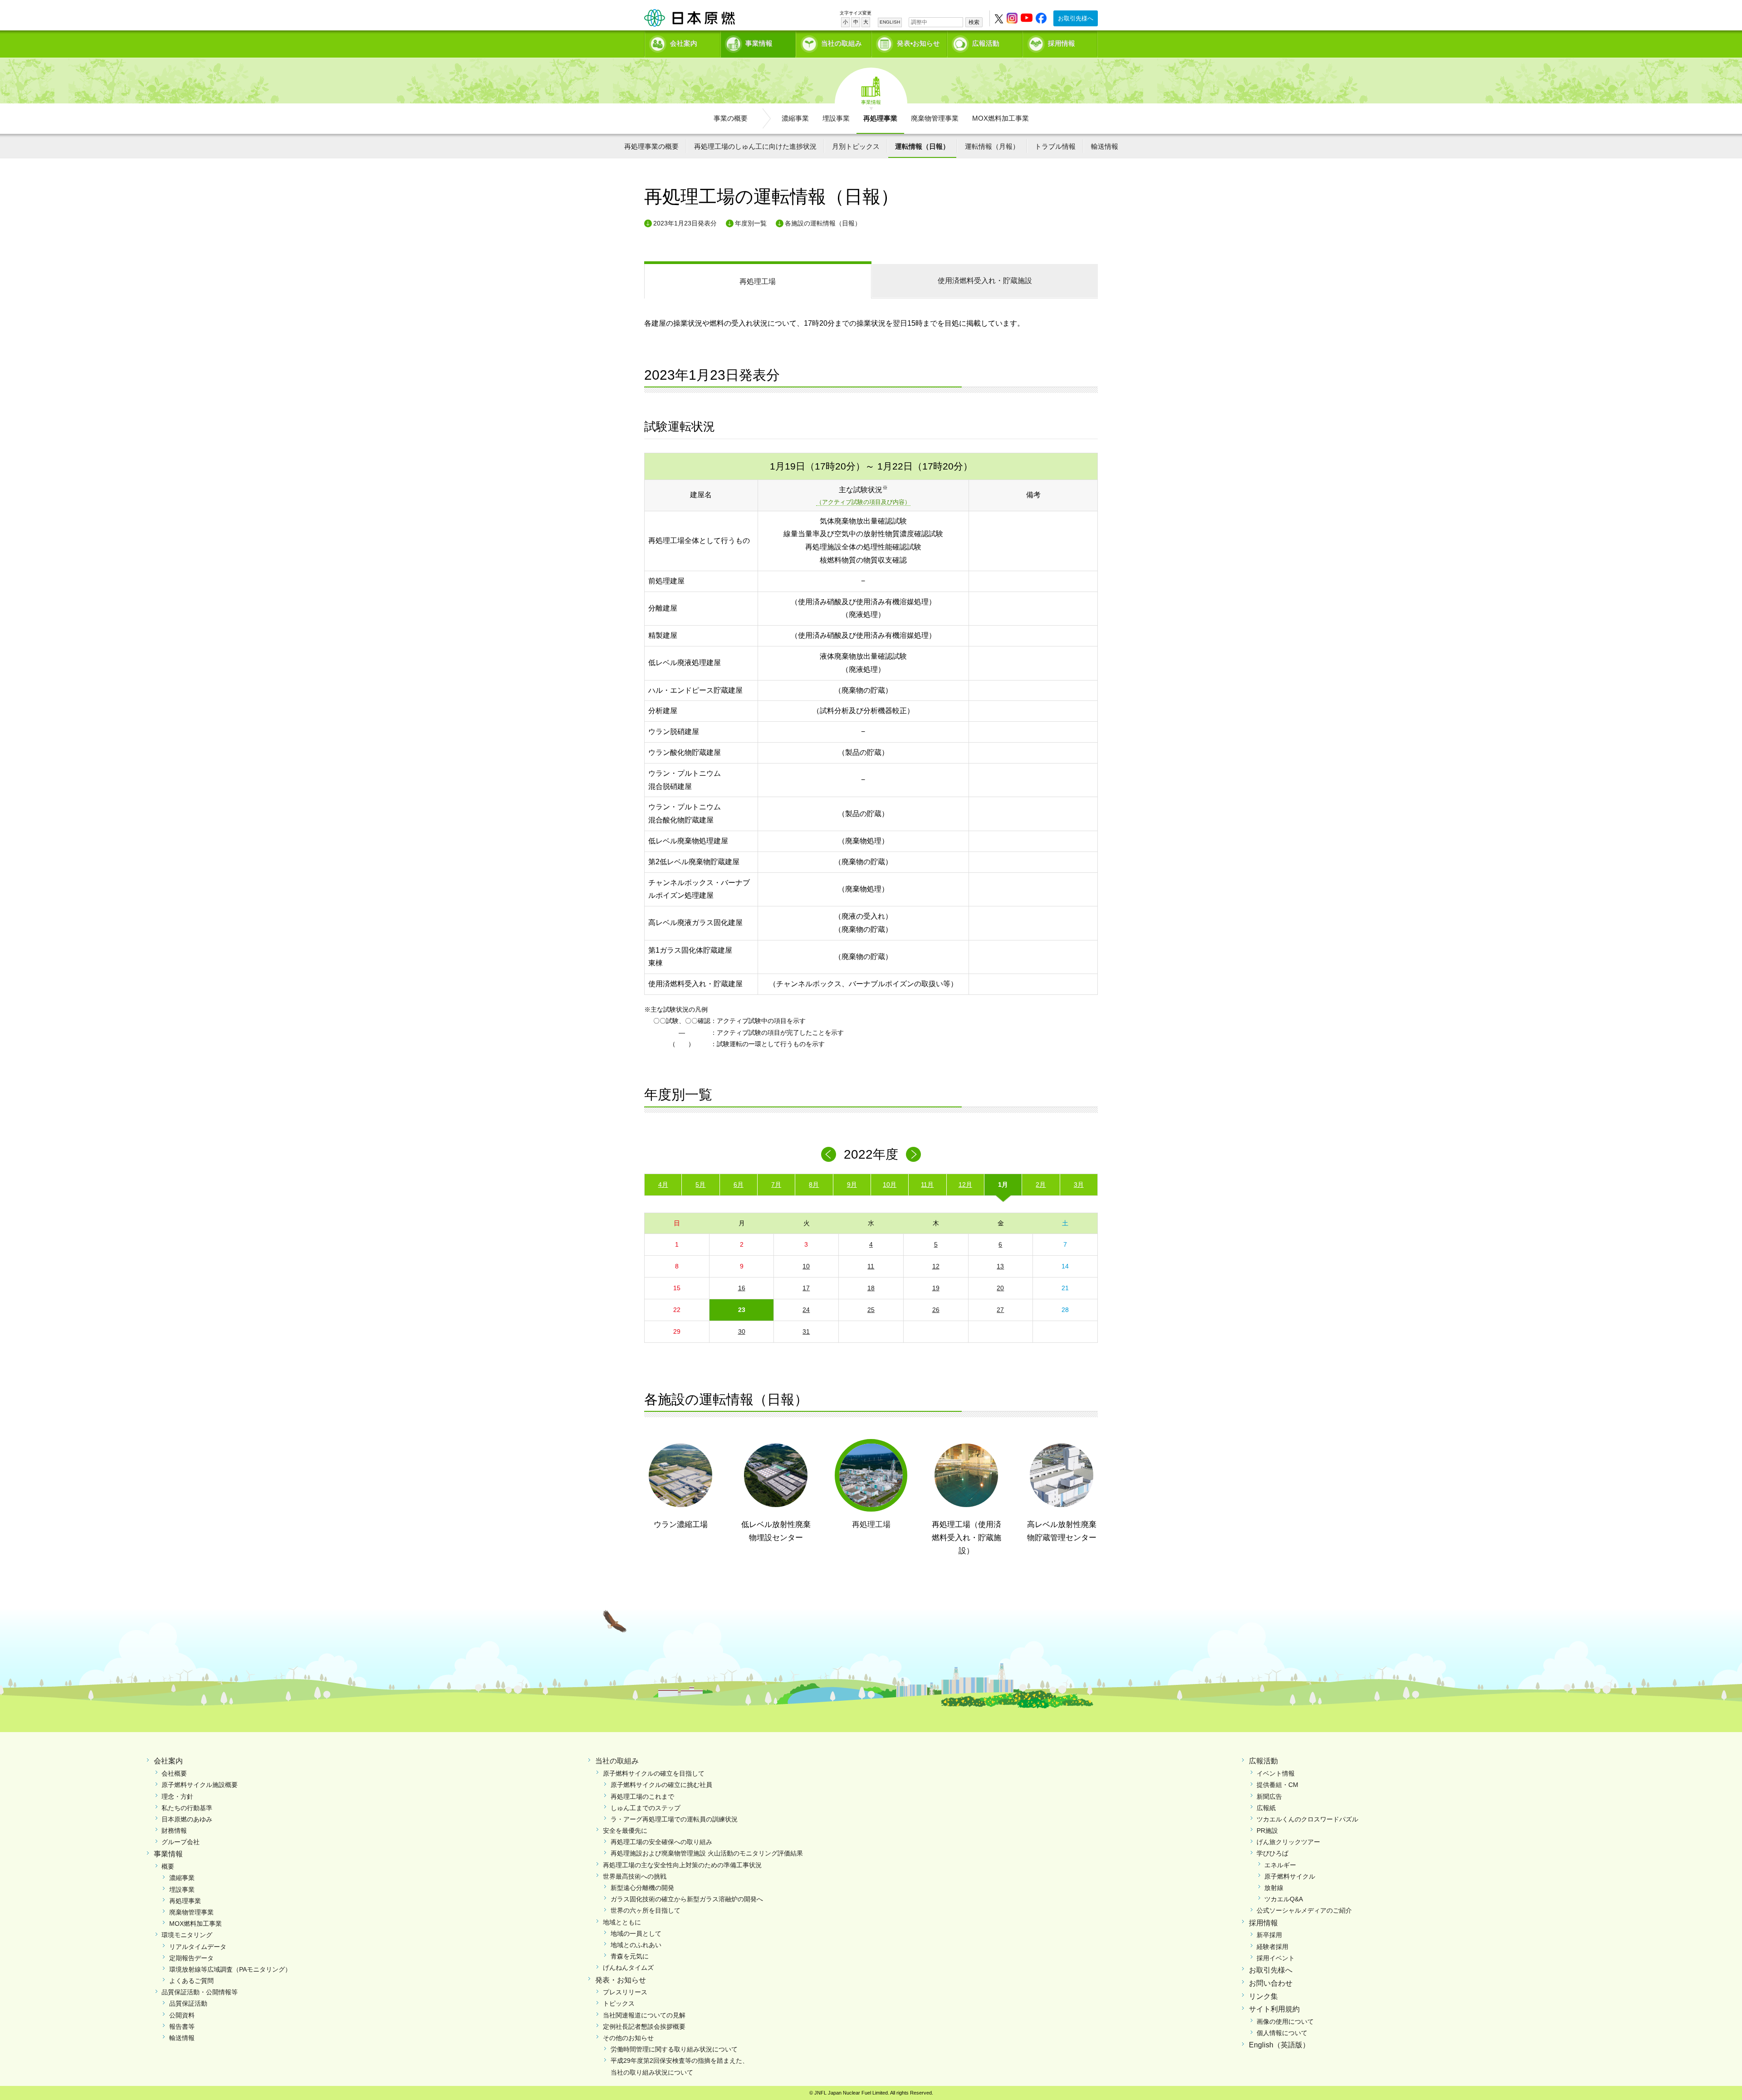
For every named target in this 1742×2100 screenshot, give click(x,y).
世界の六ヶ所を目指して (646, 1910)
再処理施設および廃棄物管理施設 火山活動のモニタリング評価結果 (707, 1853)
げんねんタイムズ (628, 1968)
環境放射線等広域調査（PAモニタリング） (230, 1969)
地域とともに (622, 1922)
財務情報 (174, 1831)
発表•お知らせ (918, 43)
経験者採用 (1272, 1947)
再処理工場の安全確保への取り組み (661, 1842)
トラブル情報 (1055, 146)
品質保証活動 (188, 2003)
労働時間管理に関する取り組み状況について (674, 2049)
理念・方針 (177, 1797)
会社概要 (174, 1773)
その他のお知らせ (628, 2038)
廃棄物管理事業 (935, 118)
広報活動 (986, 43)
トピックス (619, 2003)
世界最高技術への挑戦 (635, 1876)
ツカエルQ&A (1284, 1899)
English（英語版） (1279, 2045)
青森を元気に (630, 1956)
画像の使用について (1285, 2022)
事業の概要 (731, 118)
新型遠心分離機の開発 (642, 1888)
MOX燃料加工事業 (1001, 118)
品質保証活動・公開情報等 (200, 1992)
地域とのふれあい (636, 1945)
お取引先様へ (1076, 18)
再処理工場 (758, 281)
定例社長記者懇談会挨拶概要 (644, 2027)
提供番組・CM (1277, 1785)
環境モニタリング (187, 1935)
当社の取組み (842, 43)
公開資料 (182, 2015)
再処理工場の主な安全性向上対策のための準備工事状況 (682, 1865)
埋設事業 (836, 118)
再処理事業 (880, 118)
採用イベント (1276, 1958)
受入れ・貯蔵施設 (985, 281)
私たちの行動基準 (187, 1808)
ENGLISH (890, 22)
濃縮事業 (795, 118)
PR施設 (1267, 1831)
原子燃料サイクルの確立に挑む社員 (661, 1785)
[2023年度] (913, 1154)
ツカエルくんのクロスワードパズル (1307, 1819)
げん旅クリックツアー (1288, 1842)
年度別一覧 (751, 223)
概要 (168, 1866)
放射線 (1274, 1888)
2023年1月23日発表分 (685, 223)
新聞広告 (1269, 1797)
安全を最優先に (625, 1831)
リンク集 (1263, 1996)
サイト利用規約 (1274, 2009)
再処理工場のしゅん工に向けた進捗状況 (755, 146)
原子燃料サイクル (1290, 1876)
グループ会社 (181, 1842)
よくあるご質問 (191, 1981)
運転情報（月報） (992, 146)
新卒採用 (1269, 1935)
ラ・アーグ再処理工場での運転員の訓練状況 (674, 1819)
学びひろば (1272, 1853)
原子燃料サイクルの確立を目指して (654, 1773)
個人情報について (1282, 2033)
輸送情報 (1105, 146)
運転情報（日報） (922, 146)
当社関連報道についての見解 (644, 2015)
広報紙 (1266, 1808)
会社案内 (684, 43)
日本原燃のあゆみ (187, 1819)
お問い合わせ (1271, 1983)
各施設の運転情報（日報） (823, 223)
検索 (974, 22)
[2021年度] (829, 1154)
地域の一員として (636, 1934)
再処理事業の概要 (651, 146)
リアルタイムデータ (198, 1947)
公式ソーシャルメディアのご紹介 (1304, 1910)
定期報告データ (191, 1958)
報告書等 (182, 2027)
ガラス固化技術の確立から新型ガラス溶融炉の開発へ (687, 1899)
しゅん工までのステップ (646, 1808)
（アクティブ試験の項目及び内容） (863, 502)
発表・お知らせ (621, 1980)
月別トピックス (856, 146)
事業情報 (759, 43)
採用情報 (1062, 43)
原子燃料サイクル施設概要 (200, 1785)
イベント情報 (1276, 1773)
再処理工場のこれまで (642, 1797)
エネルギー (1280, 1865)
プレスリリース (625, 1992)
